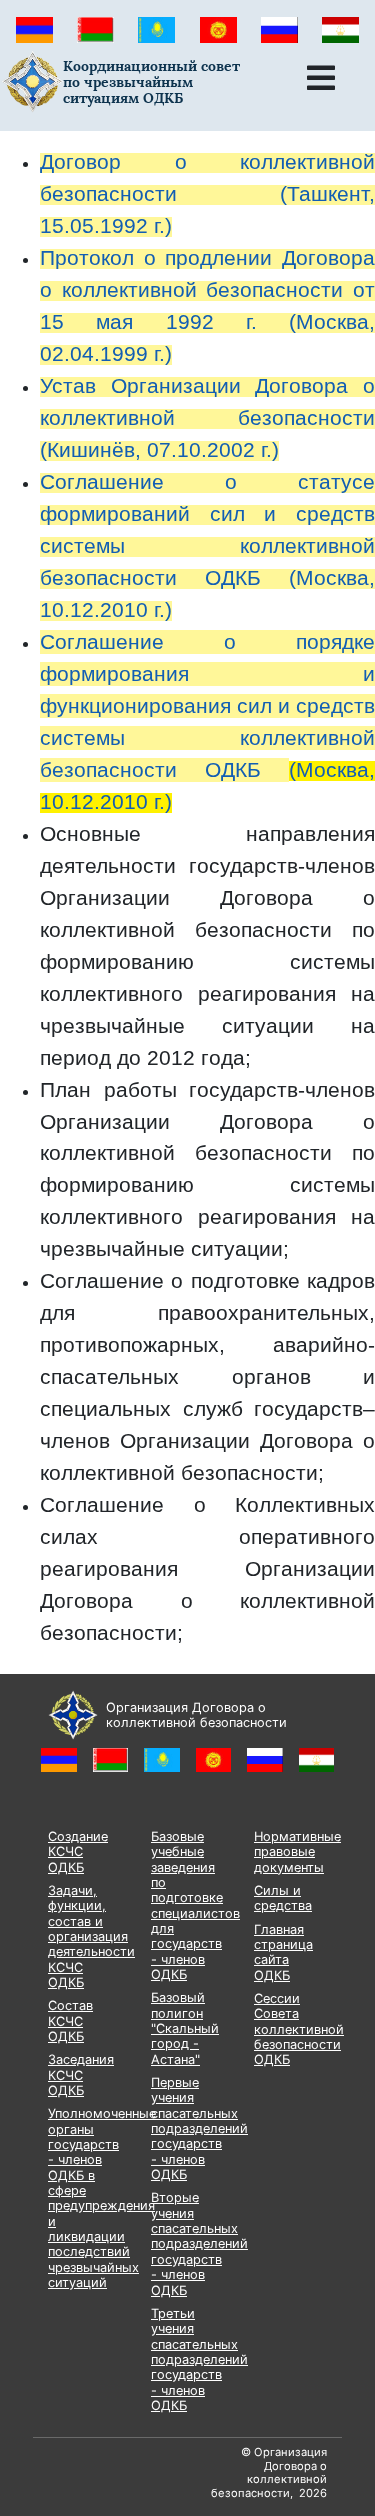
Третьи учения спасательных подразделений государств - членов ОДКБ (199, 2359)
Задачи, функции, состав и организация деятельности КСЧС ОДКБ (91, 1936)
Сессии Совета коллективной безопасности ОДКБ (299, 2029)
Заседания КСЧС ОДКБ (81, 2075)
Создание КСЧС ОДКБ (78, 1852)
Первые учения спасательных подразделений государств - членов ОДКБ (199, 2128)
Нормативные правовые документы (297, 1852)
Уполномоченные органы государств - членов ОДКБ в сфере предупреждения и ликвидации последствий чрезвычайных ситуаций (102, 2198)
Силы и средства (283, 1898)
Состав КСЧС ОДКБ (70, 2021)
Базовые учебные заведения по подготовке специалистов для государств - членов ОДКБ (195, 1905)
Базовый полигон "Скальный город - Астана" (185, 2028)
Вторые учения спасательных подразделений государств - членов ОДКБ (199, 2243)
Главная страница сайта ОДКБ (283, 1952)
